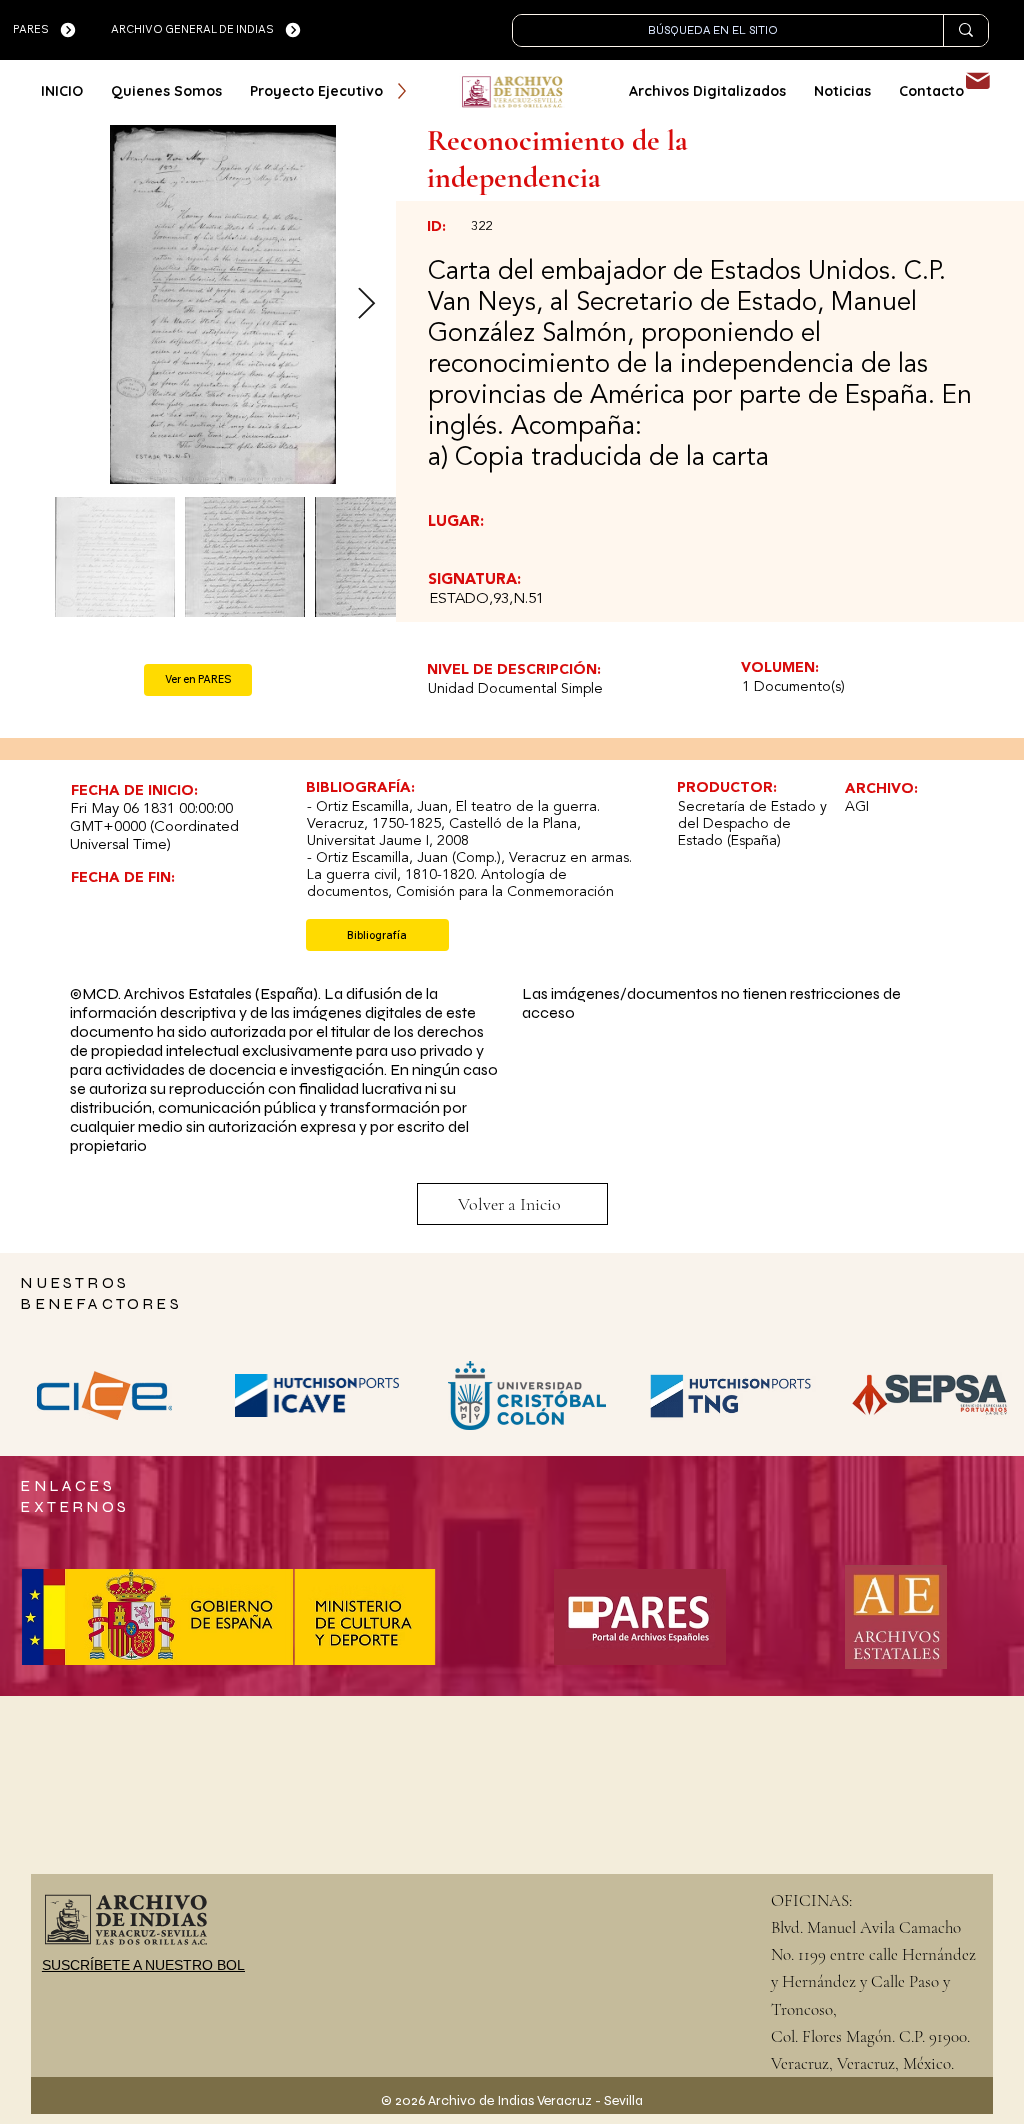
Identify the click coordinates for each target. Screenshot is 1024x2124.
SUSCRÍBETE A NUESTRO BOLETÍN (159, 1965)
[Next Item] (366, 304)
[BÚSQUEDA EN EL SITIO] (965, 30)
